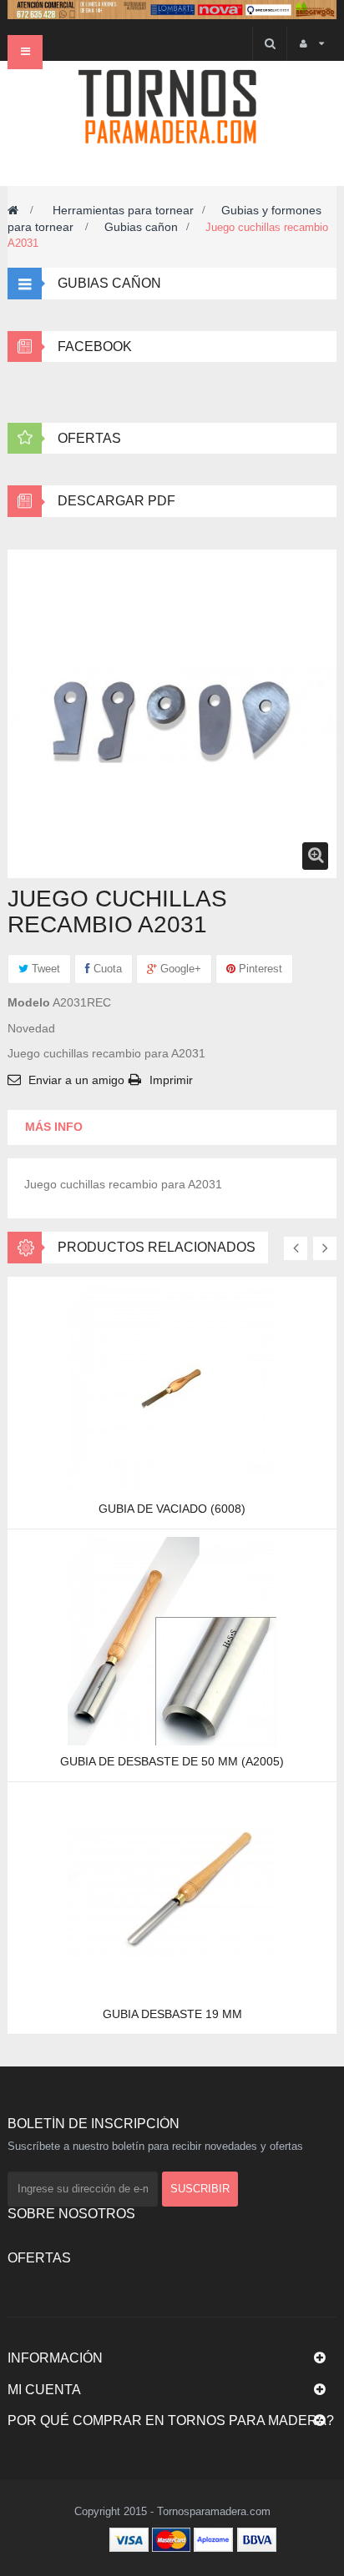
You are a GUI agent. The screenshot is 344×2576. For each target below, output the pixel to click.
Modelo (29, 1002)
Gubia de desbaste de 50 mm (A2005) (172, 1761)
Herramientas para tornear (123, 210)
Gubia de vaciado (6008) (172, 1509)
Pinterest (259, 969)
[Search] (269, 44)
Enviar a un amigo (76, 1080)
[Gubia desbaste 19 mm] (172, 1892)
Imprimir (171, 1080)
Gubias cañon (141, 227)
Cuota (106, 969)
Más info (54, 1127)
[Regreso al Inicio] (13, 210)
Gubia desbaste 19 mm (172, 2014)
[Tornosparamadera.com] (172, 107)
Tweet (44, 969)
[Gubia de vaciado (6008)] (172, 1387)
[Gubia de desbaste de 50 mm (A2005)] (172, 1640)
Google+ (179, 969)
